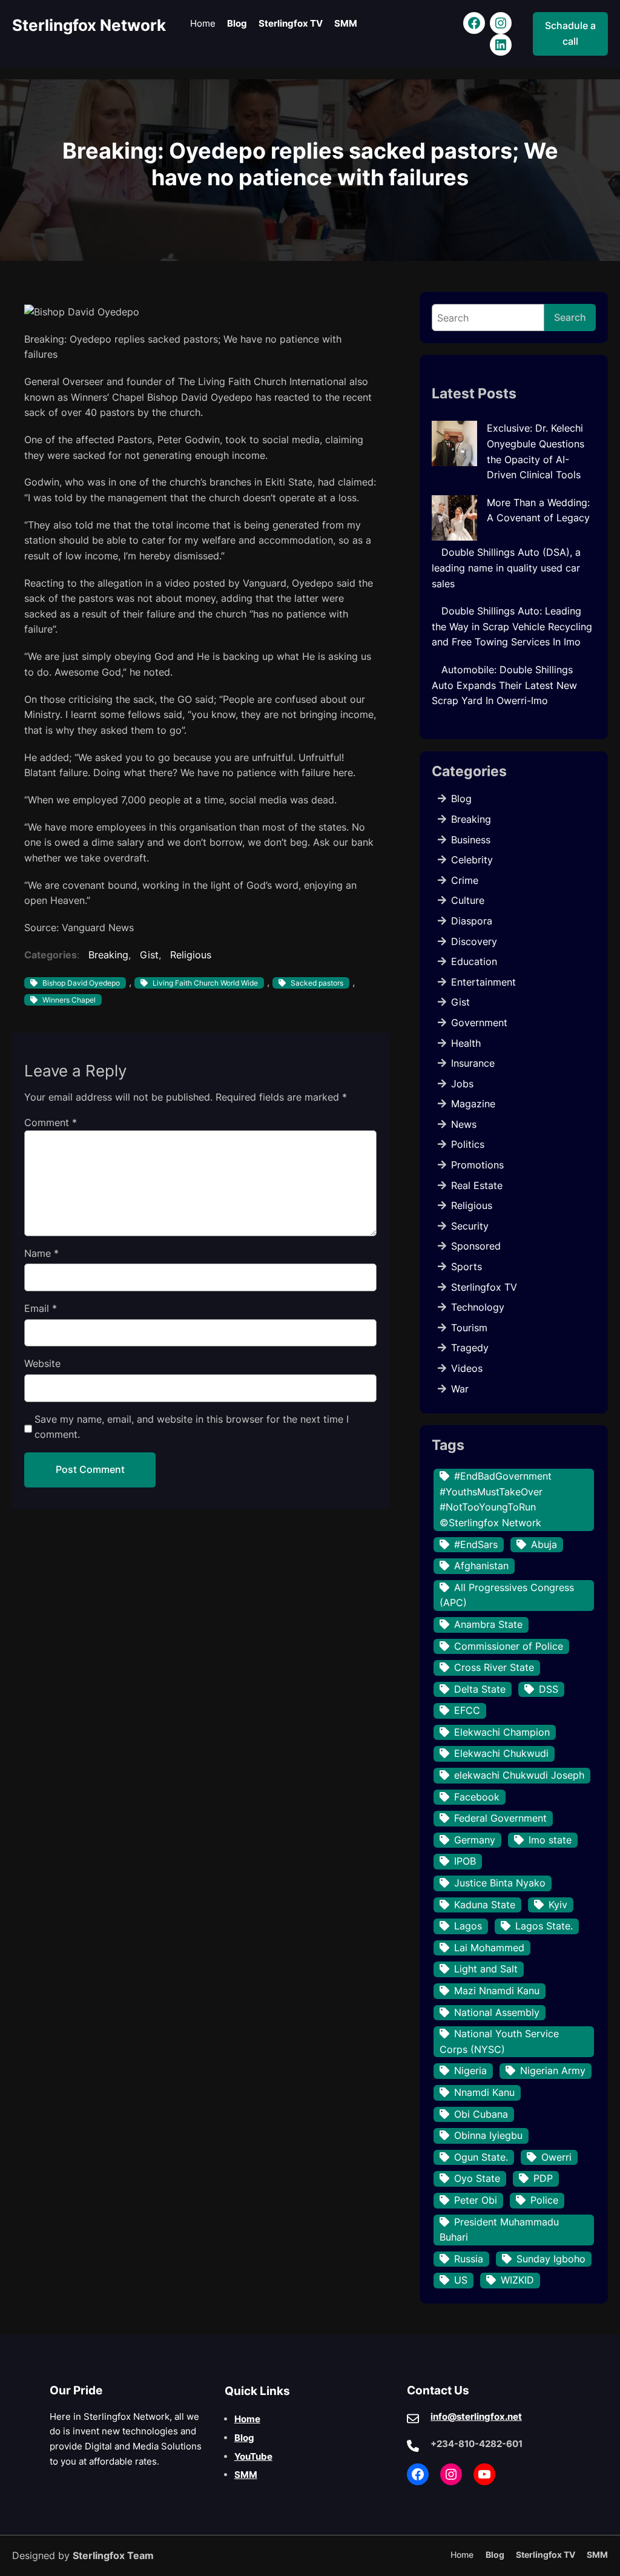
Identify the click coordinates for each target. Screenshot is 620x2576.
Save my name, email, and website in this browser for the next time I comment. (192, 1427)
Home (247, 2419)
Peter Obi (476, 2200)
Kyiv (558, 1905)
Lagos (468, 1926)
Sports (467, 1267)
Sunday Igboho (551, 2259)
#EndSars (476, 1544)
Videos (467, 1368)
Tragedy (470, 1348)
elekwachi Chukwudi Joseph (519, 1775)
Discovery (474, 941)
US (461, 2280)
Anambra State (488, 1624)
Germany (475, 1840)
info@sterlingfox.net (476, 2416)
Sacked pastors (317, 983)
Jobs (462, 1084)
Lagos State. (544, 1926)
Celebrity (472, 860)
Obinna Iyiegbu (488, 2135)
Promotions (477, 1165)
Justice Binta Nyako (500, 1883)
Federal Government (500, 1818)
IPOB (465, 1861)
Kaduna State (485, 1905)
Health (466, 1043)
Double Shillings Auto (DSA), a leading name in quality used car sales (506, 568)
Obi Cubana (481, 2114)
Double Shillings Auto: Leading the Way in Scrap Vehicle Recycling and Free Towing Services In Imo (512, 626)
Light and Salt (486, 1969)
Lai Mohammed (489, 1948)
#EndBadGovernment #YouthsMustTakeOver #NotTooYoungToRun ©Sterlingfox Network (496, 1499)
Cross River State (494, 1667)
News (464, 1124)
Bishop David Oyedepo (81, 983)
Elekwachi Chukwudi (501, 1753)
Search (570, 317)
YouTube (253, 2456)
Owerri (556, 2157)
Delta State (480, 1689)
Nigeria (470, 2070)
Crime (465, 880)
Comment (51, 1122)
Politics (468, 1144)
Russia (469, 2259)
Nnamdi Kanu (484, 2092)
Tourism (469, 1328)
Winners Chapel (69, 1000)
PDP (543, 2178)
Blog (461, 799)
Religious (191, 955)
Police (544, 2200)
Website (42, 1363)
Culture (468, 900)
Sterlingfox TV (484, 1287)
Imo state (550, 1840)
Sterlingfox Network (89, 25)
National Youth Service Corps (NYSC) (499, 2041)
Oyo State (477, 2178)
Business (471, 840)
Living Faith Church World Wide (205, 983)
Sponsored (476, 1246)
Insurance (473, 1063)
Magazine (473, 1104)
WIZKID (517, 2280)
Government (479, 1023)
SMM (246, 2475)
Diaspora (472, 921)
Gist (149, 955)
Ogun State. (481, 2157)
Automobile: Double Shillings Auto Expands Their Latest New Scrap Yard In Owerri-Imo (504, 685)
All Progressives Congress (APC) (507, 1595)
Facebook (477, 1797)
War (460, 1389)
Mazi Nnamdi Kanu (497, 1991)
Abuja (544, 1544)
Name (41, 1253)
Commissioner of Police (509, 1646)
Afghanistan (481, 1566)
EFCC (467, 1710)
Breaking (108, 955)
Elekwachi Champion (502, 1732)
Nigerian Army (553, 2070)
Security (470, 1226)
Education (474, 961)
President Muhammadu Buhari (499, 2230)
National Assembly (497, 2012)
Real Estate (477, 1185)
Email (41, 1308)
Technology (478, 1307)
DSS (549, 1689)
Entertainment (483, 982)
